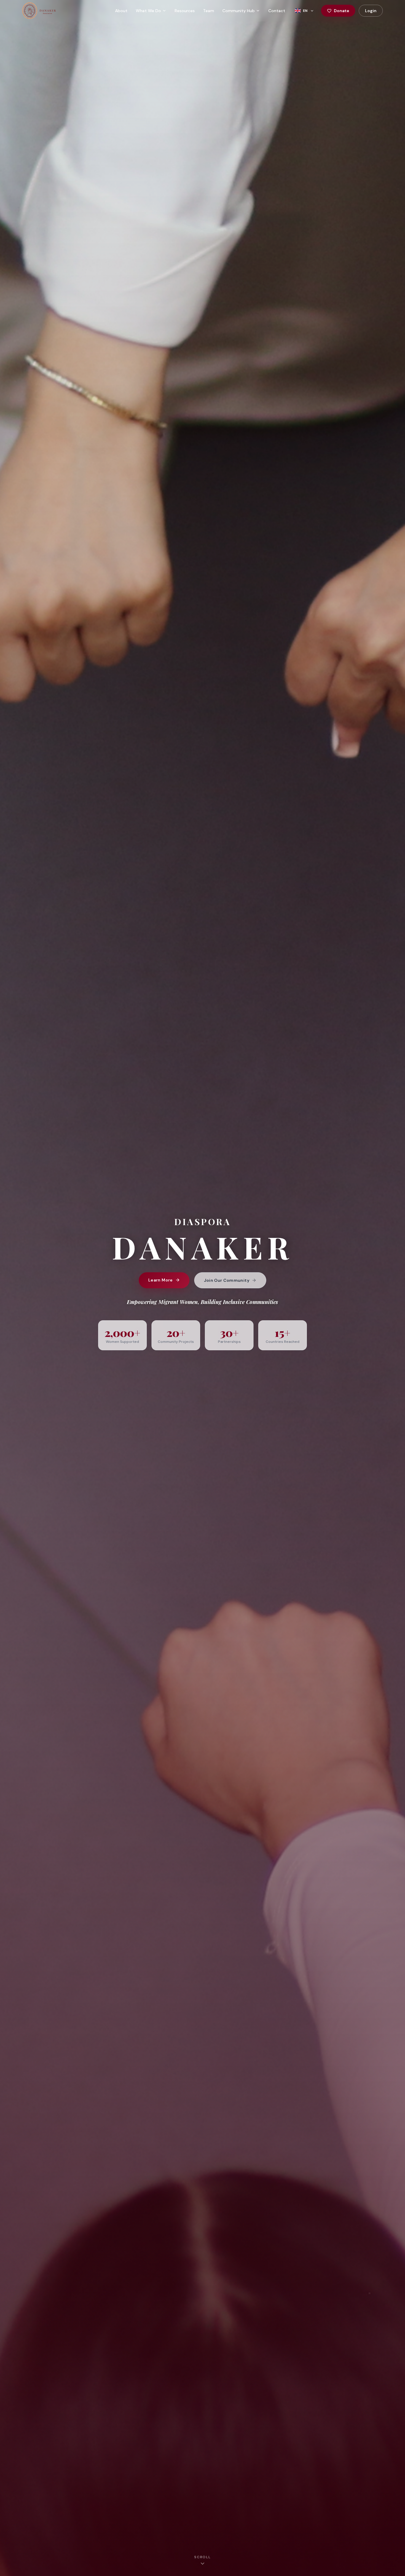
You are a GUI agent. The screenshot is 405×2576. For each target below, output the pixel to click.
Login (371, 11)
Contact (277, 11)
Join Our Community (227, 1280)
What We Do (148, 11)
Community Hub (239, 11)
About (121, 11)
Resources (185, 11)
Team (209, 11)
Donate (342, 11)
